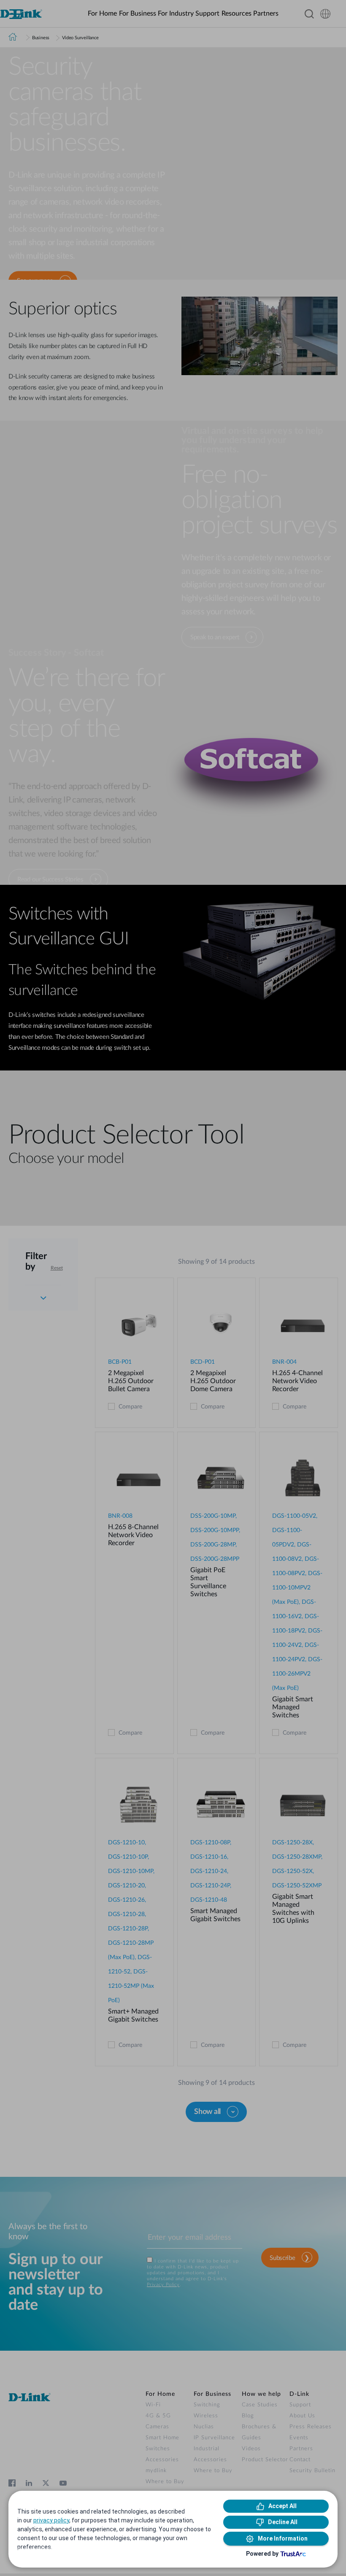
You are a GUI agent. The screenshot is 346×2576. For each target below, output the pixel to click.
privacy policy (51, 2520)
